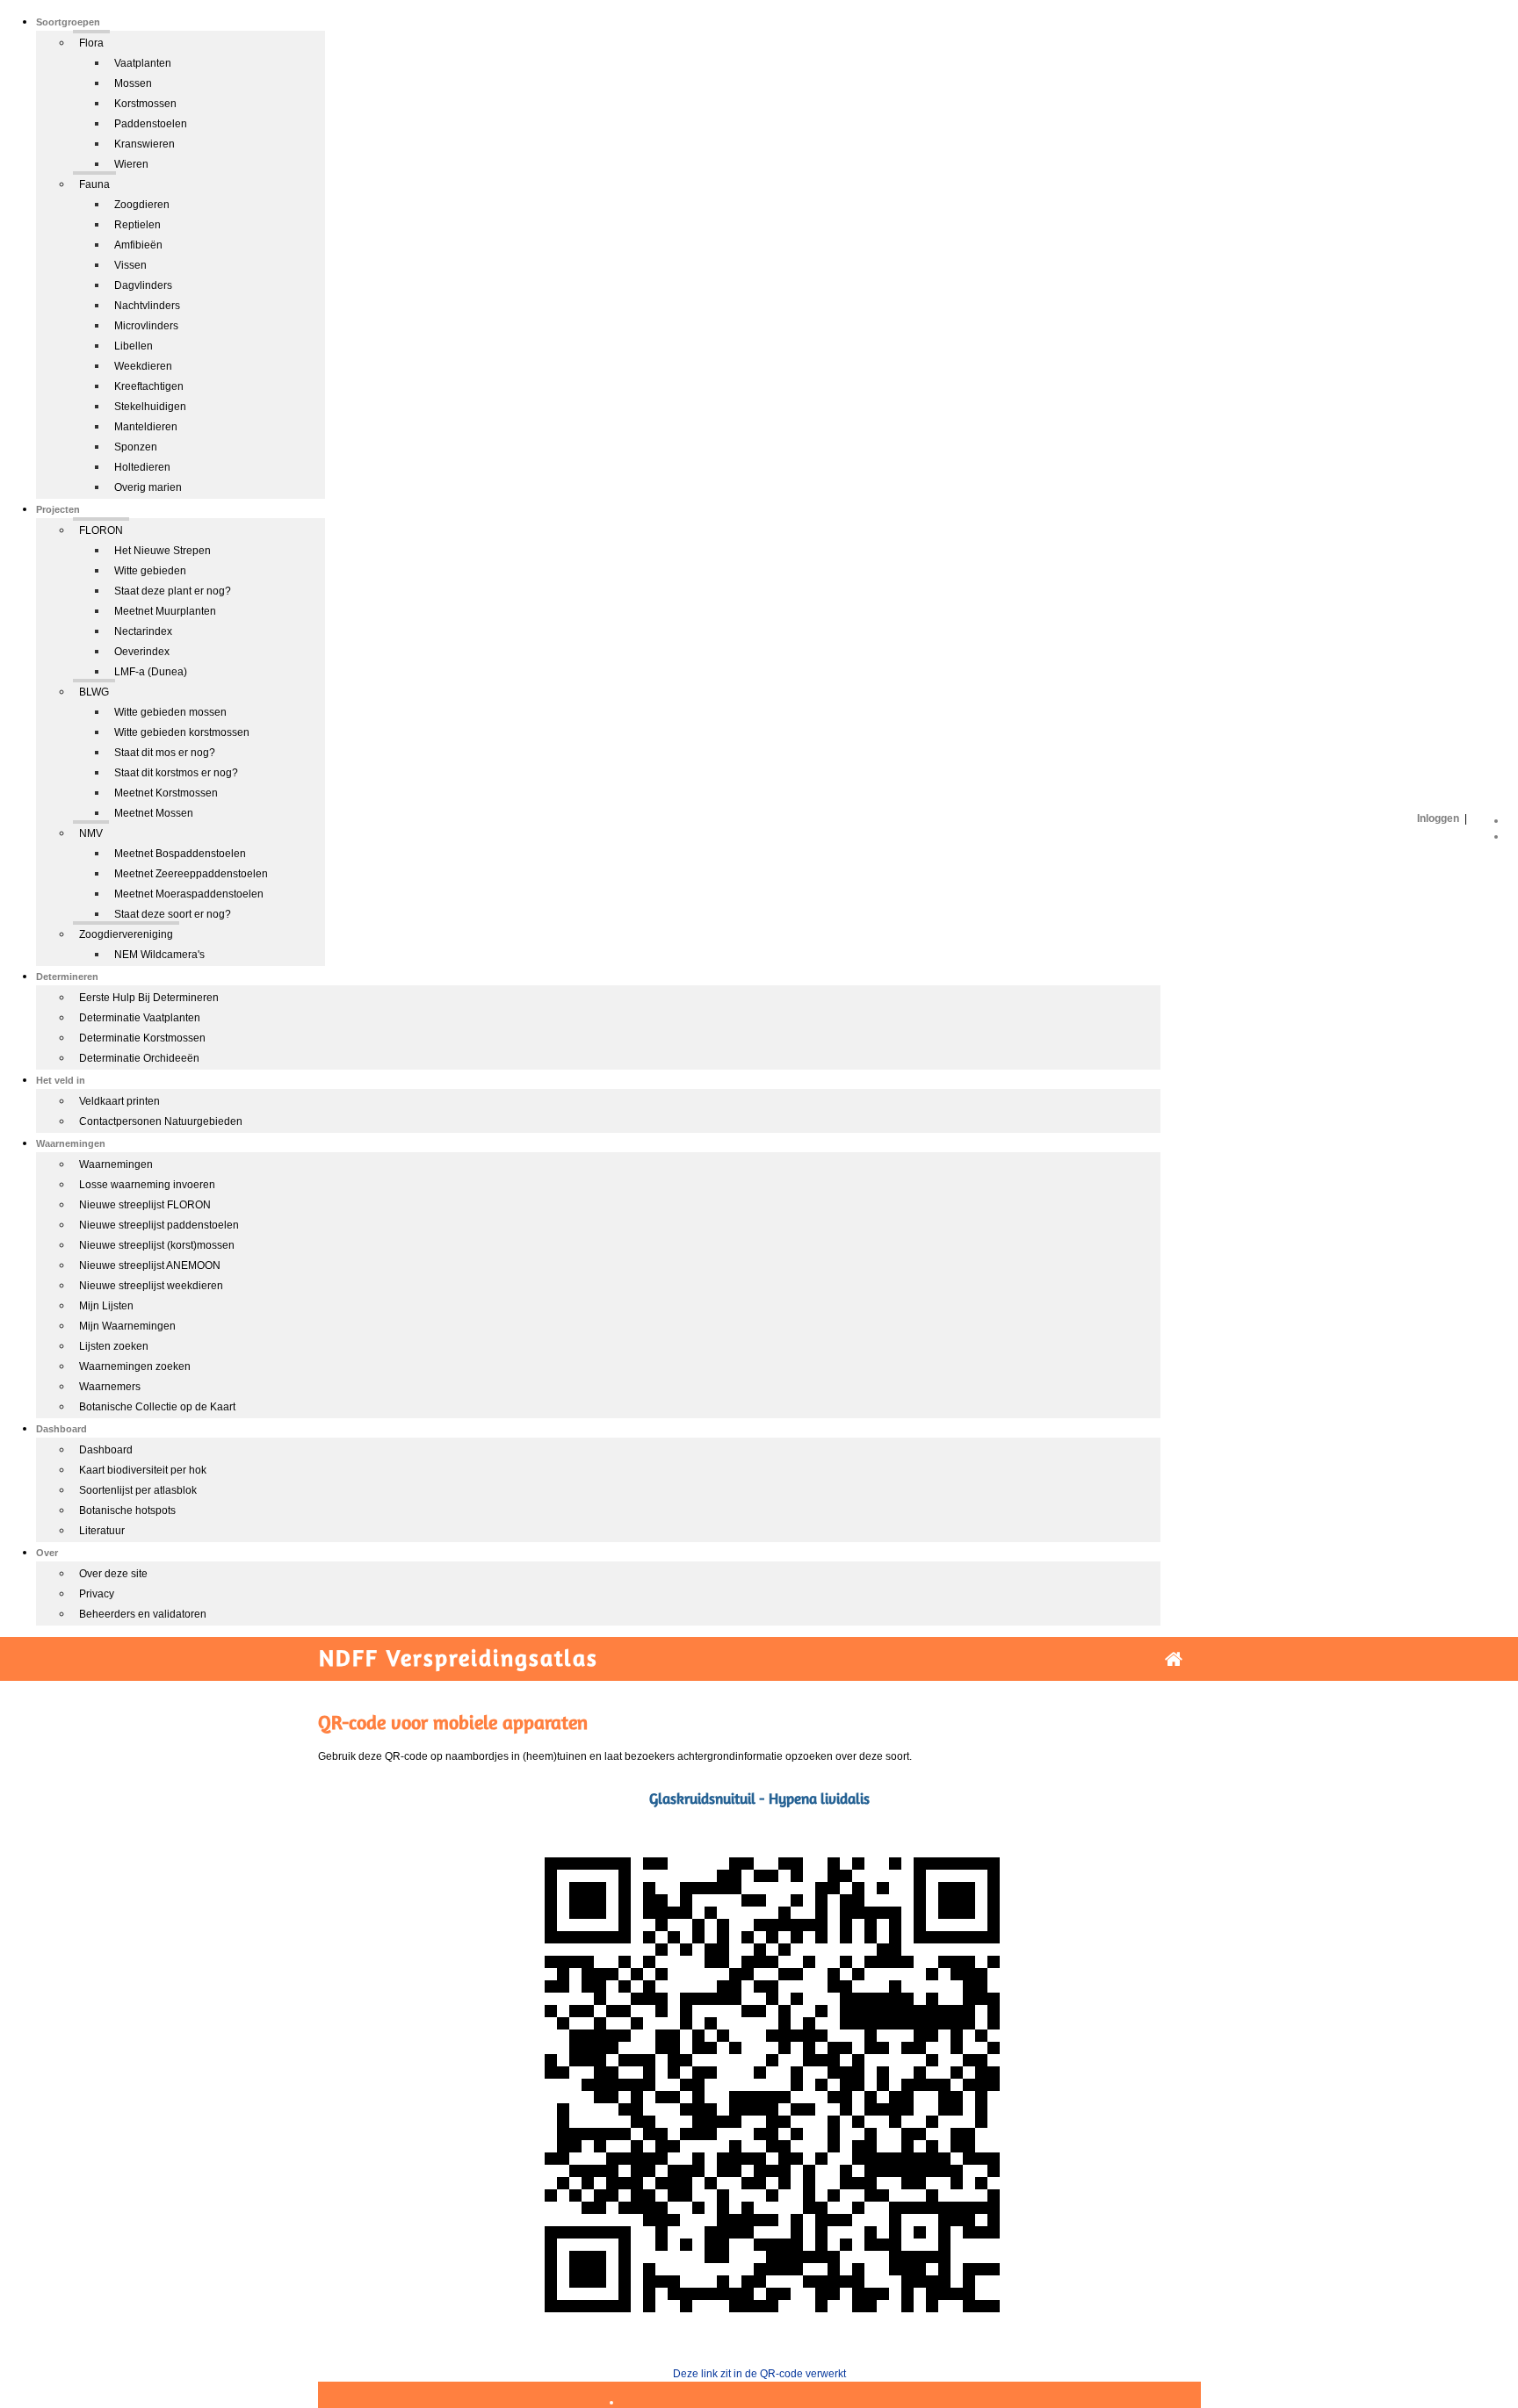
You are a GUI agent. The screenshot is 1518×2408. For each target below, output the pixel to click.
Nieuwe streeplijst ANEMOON (150, 1265)
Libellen (134, 346)
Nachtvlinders (147, 306)
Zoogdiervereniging (126, 934)
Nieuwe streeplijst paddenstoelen (159, 1225)
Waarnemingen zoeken (135, 1366)
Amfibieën (138, 245)
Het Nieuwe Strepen (163, 551)
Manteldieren (146, 427)
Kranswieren (145, 144)
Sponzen (136, 447)
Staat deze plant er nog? (173, 591)
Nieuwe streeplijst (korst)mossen (157, 1245)
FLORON (101, 530)
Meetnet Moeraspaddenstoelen (189, 894)
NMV (91, 833)
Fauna (94, 184)
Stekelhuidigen (150, 407)
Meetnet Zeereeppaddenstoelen (191, 874)
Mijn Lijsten (106, 1306)
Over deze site (113, 1574)
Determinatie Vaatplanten (140, 1018)
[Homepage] (1174, 1659)
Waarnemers (110, 1387)
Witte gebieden (150, 571)
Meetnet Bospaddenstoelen (180, 854)
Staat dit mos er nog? (165, 753)
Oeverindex (142, 652)
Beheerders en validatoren (143, 1614)
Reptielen (137, 225)
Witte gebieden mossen (170, 712)
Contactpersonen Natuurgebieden (161, 1121)
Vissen (130, 265)
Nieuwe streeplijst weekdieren (151, 1286)
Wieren (131, 164)
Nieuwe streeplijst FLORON (145, 1205)
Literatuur (102, 1531)
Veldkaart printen (119, 1101)
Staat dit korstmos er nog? (176, 773)
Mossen (133, 83)
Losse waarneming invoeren (147, 1185)
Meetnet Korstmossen (166, 793)
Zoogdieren (142, 205)
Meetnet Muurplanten (165, 611)
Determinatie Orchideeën (139, 1058)
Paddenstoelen (151, 124)
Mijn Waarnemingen (127, 1326)
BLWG (94, 692)
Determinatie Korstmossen (142, 1038)
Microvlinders (146, 326)
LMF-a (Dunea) (151, 672)
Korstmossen (145, 104)
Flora (91, 43)
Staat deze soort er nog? (173, 914)
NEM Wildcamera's (159, 955)
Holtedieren (142, 467)
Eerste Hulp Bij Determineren (149, 998)
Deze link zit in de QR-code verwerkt (759, 2374)
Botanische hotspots (127, 1510)
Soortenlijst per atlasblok (138, 1490)
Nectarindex (143, 631)
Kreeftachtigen (149, 386)
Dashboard (106, 1450)
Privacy (97, 1594)
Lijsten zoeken (114, 1346)
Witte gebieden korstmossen (182, 732)
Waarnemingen (116, 1164)
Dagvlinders (143, 285)
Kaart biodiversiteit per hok (143, 1470)
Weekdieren (143, 366)
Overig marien (148, 487)
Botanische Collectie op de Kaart (157, 1407)
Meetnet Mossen (154, 813)
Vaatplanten (143, 63)
